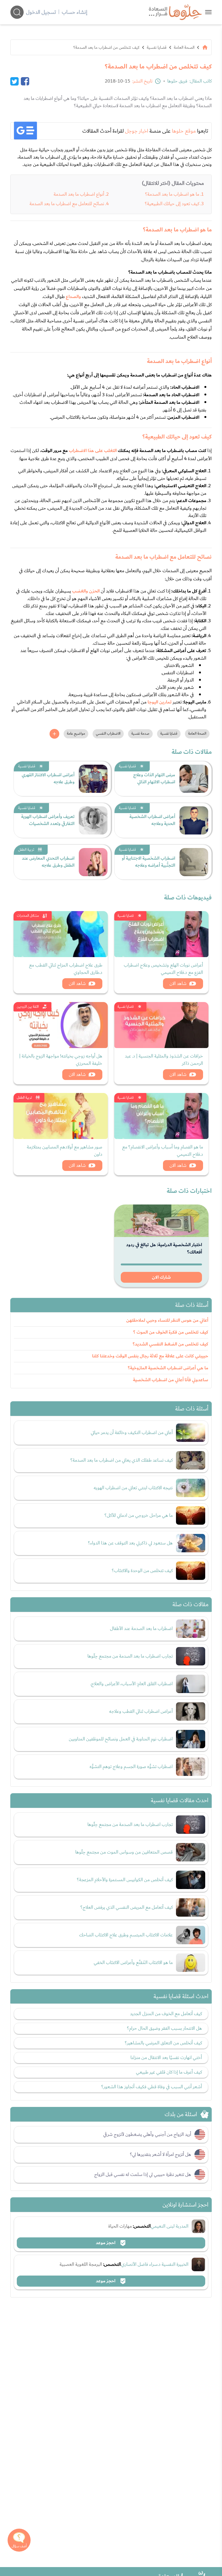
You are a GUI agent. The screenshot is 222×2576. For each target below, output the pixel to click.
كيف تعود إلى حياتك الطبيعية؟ (172, 204)
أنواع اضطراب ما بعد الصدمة (79, 194)
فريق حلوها (177, 81)
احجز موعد (106, 2243)
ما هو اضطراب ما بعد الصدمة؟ (172, 194)
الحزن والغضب (86, 591)
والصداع (73, 297)
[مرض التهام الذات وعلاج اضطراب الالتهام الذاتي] (194, 779)
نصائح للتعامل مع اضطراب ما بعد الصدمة (67, 204)
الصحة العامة (184, 47)
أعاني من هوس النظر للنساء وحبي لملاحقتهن (167, 1320)
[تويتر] (14, 81)
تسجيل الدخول (41, 12)
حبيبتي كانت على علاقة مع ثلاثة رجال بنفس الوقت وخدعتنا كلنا (150, 1356)
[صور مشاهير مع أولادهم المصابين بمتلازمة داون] (61, 1116)
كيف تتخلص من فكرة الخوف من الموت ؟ (171, 1332)
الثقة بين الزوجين (28, 1007)
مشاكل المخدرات (28, 916)
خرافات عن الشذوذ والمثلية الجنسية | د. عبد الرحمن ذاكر (164, 1060)
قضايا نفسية (157, 47)
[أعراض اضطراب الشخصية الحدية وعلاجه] (194, 820)
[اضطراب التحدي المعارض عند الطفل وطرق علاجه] (93, 862)
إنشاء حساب (74, 12)
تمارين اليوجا (160, 702)
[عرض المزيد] (54, 734)
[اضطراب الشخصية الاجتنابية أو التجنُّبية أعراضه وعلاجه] (194, 862)
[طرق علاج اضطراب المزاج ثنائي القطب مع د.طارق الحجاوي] (61, 934)
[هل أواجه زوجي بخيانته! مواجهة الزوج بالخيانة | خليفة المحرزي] (61, 1025)
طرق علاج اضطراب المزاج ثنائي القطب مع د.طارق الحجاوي (66, 969)
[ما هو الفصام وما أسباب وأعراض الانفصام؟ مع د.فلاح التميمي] (161, 1116)
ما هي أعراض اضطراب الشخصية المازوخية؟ (168, 1368)
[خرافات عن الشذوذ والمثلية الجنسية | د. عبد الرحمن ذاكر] (161, 1025)
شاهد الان (178, 983)
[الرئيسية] (205, 47)
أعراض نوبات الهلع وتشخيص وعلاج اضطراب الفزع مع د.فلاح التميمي (163, 969)
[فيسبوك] (25, 81)
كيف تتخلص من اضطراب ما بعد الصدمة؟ (106, 47)
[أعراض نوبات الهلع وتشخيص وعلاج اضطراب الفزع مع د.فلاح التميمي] (161, 934)
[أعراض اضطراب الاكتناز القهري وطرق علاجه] (93, 779)
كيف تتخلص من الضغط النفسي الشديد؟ (170, 1344)
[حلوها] (208, 12)
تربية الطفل (26, 850)
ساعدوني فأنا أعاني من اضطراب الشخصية (171, 1380)
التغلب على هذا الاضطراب (93, 451)
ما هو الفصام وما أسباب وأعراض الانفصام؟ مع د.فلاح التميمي (163, 1151)
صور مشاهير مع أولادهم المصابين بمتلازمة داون (65, 1151)
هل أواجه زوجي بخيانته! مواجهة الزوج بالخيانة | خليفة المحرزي (61, 1060)
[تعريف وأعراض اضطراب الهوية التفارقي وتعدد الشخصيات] (93, 820)
